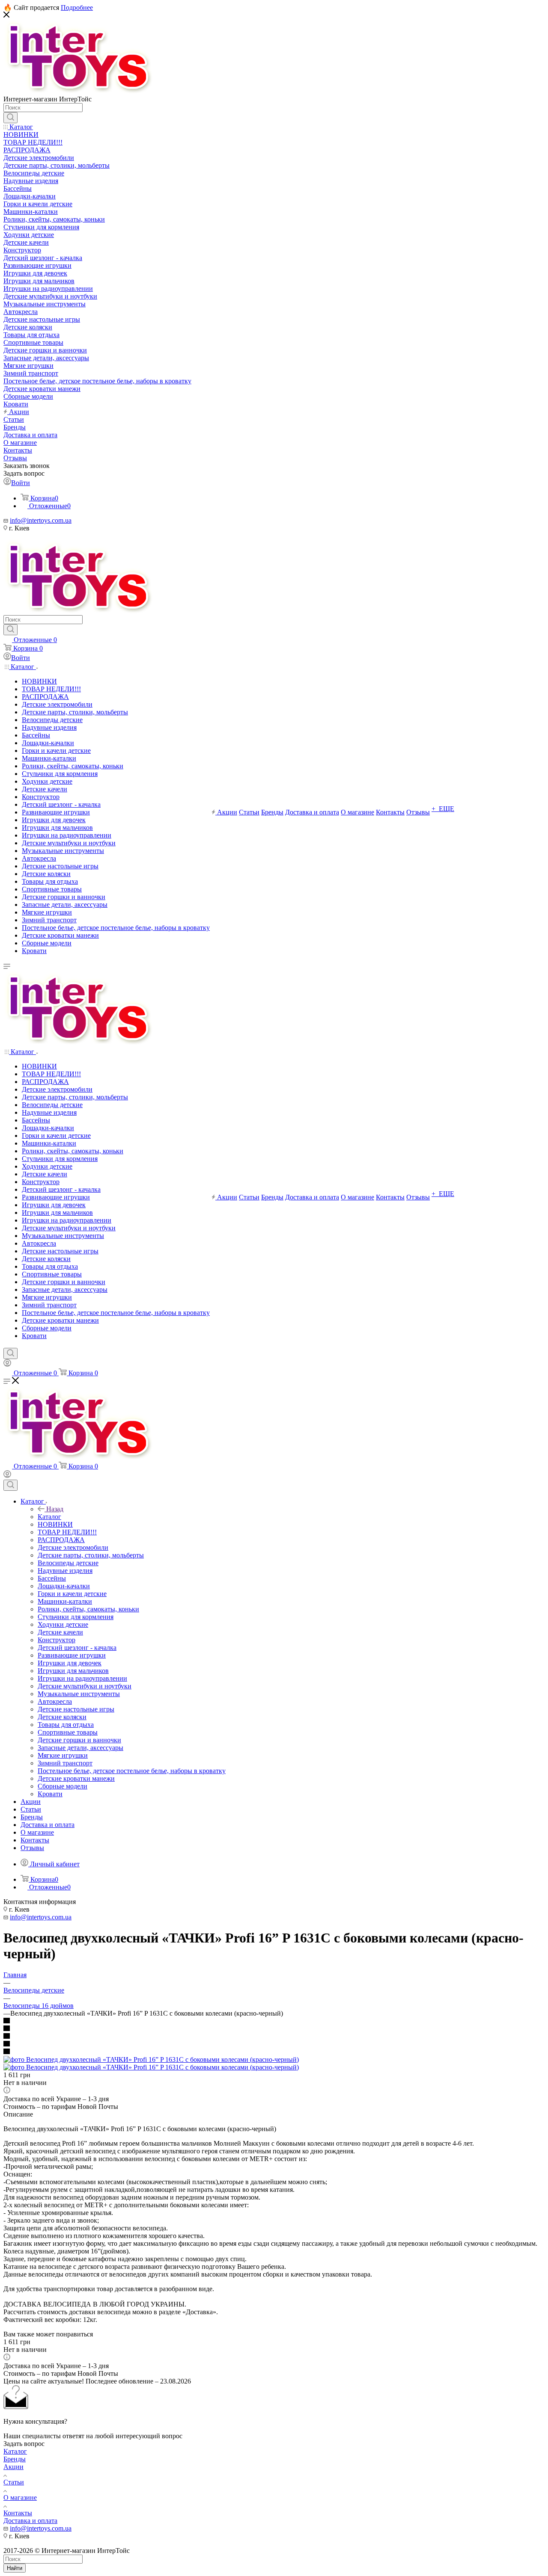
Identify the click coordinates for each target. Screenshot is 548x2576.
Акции (13, 2467)
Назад (55, 1509)
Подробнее (77, 7)
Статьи (14, 2482)
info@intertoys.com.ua (41, 520)
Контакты (18, 2513)
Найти (15, 2568)
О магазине (20, 2498)
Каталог (49, 1517)
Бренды (15, 2459)
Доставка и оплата (30, 2521)
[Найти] (10, 118)
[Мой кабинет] (7, 1364)
